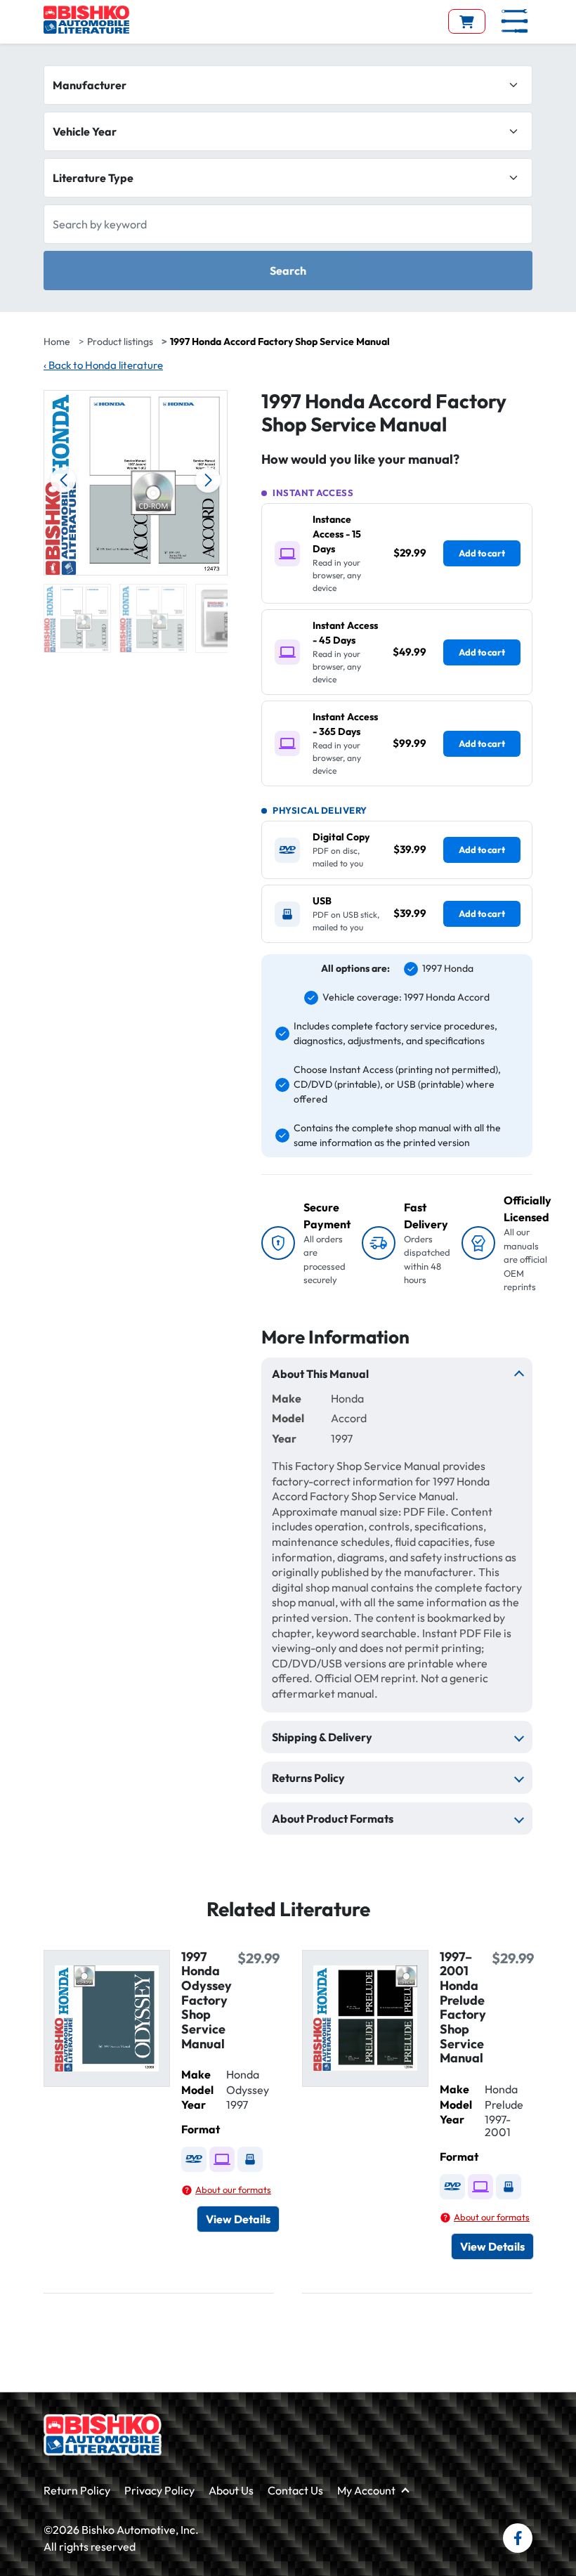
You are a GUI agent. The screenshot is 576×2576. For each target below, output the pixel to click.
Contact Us (295, 2490)
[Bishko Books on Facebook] (518, 2538)
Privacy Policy (159, 2490)
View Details (238, 2219)
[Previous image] (63, 480)
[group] (77, 618)
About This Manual (320, 1374)
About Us (231, 2490)
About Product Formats (333, 1819)
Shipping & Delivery (322, 1737)
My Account (366, 2490)
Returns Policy (308, 1778)
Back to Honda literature (103, 365)
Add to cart (482, 553)
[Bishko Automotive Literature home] (103, 2435)
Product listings (120, 341)
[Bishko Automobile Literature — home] (86, 20)
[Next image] (208, 480)
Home (57, 341)
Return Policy (77, 2490)
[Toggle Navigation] (515, 21)
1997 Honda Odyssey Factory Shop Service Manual (207, 2000)
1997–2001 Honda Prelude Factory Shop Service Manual (463, 2008)
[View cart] (467, 21)
